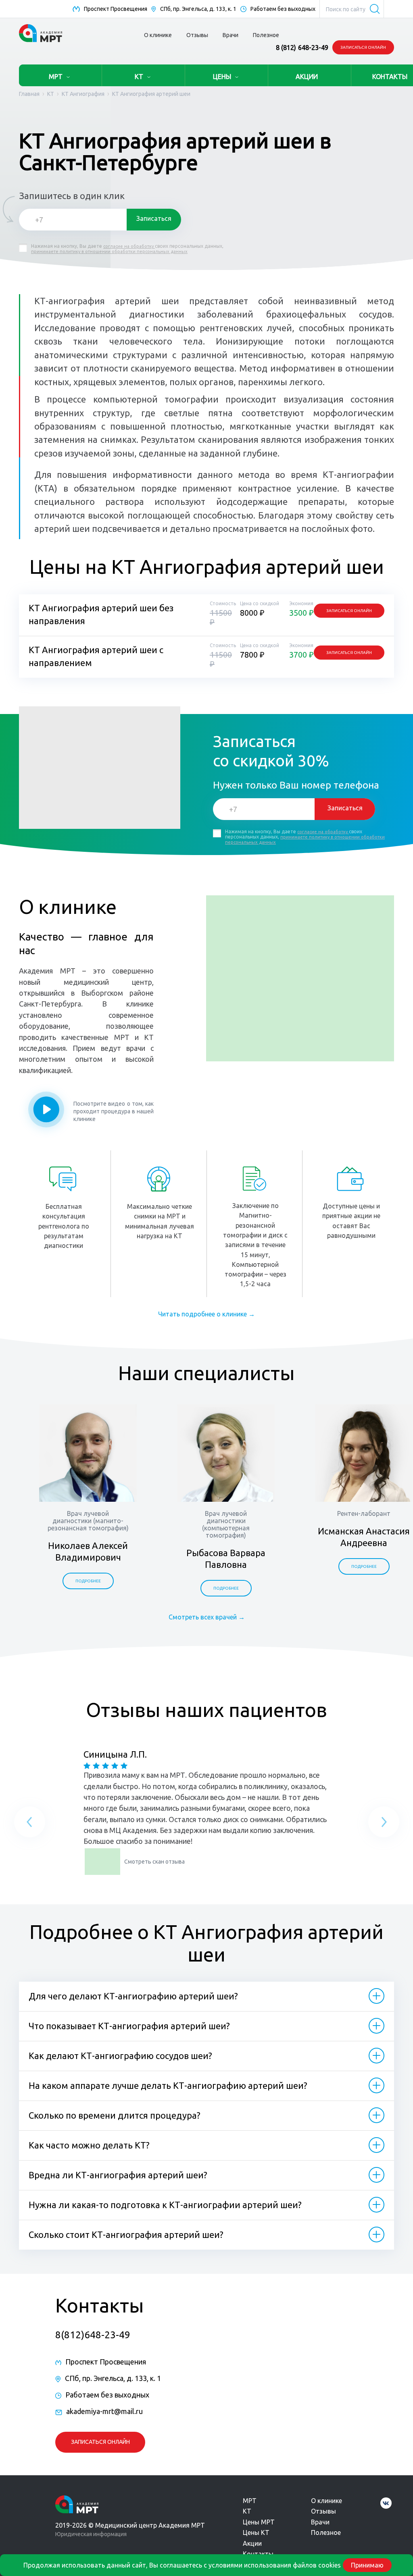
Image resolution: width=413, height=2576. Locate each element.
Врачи (230, 35)
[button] (30, 1824)
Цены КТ (256, 2532)
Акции (252, 2543)
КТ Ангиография (83, 94)
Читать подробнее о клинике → (206, 1314)
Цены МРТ (259, 2522)
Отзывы (197, 35)
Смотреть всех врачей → (207, 1617)
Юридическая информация (91, 2534)
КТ (139, 77)
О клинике (158, 35)
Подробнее (88, 1581)
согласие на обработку (129, 246)
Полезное (266, 35)
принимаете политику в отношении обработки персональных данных (109, 251)
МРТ (56, 77)
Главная (29, 94)
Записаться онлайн (363, 47)
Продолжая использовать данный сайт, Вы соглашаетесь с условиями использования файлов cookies (182, 2565)
